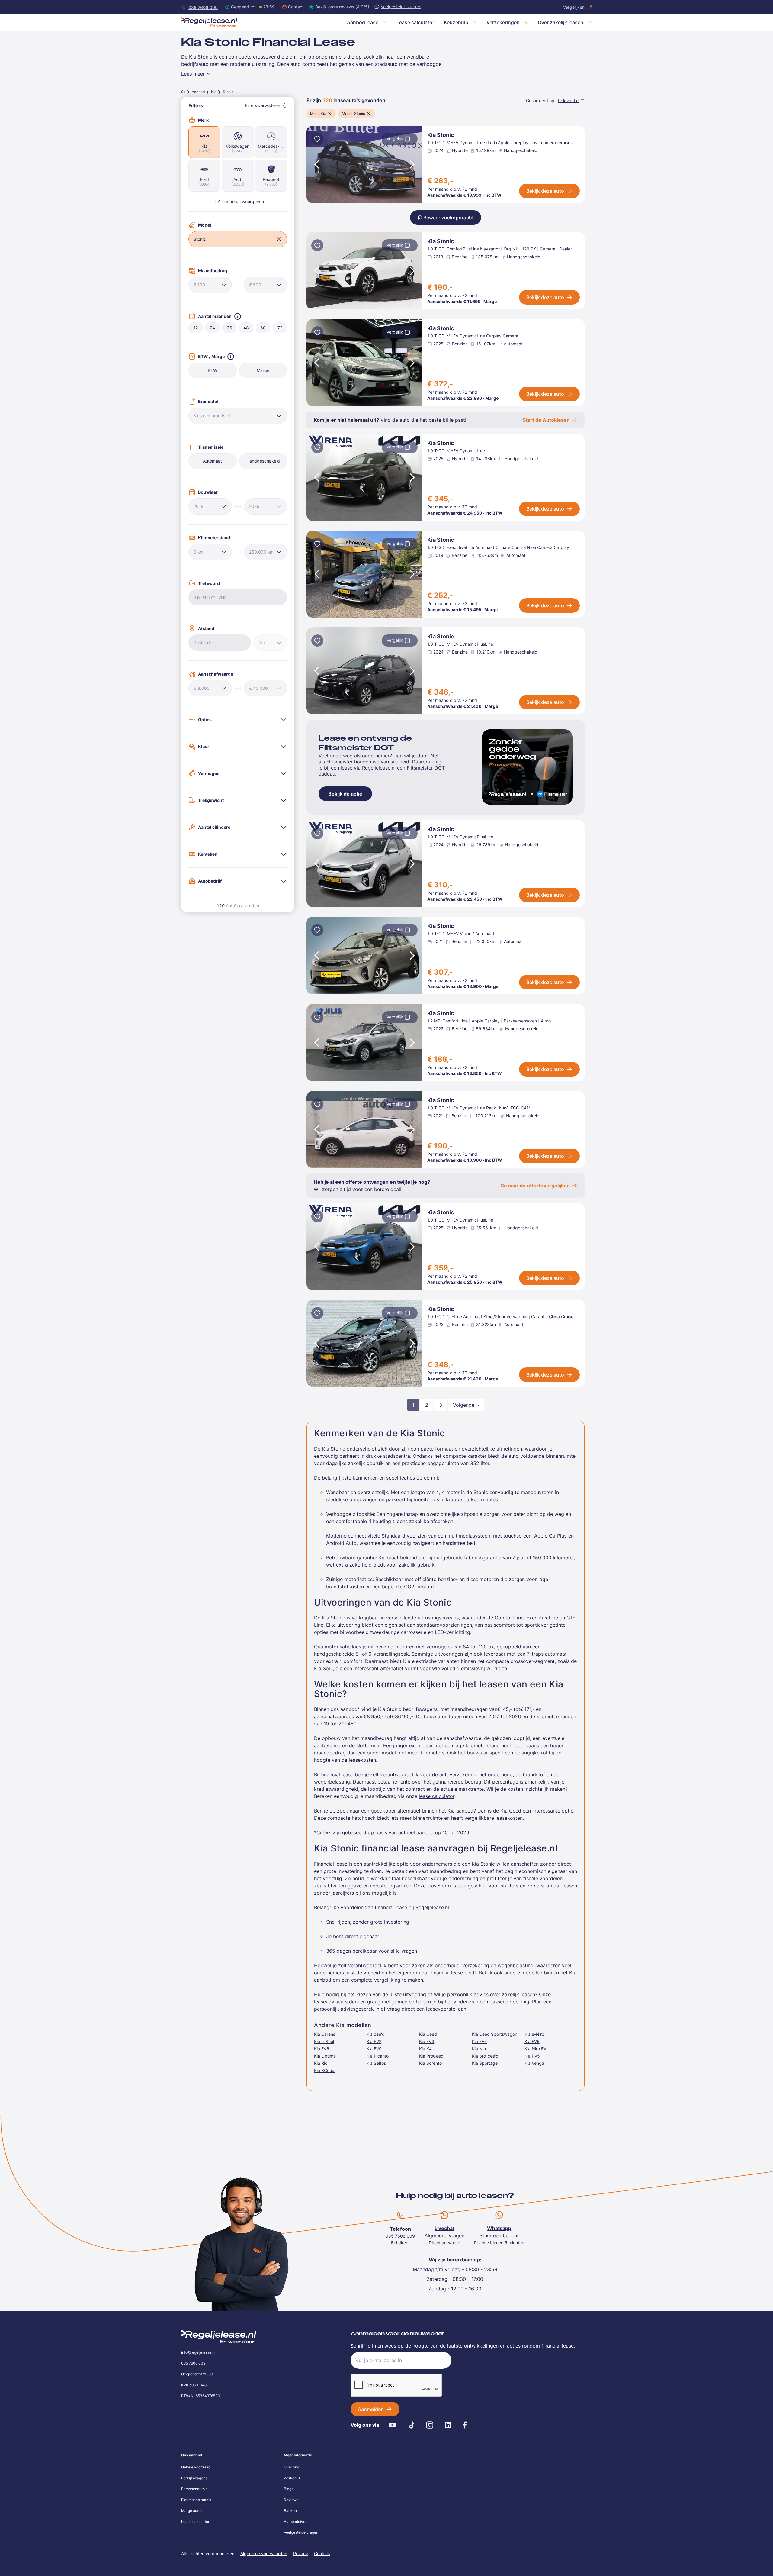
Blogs (289, 2489)
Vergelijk (395, 139)
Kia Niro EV (535, 2049)
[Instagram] (430, 2425)
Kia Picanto (378, 2056)
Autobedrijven (296, 2521)
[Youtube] (392, 2425)
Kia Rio (321, 2063)
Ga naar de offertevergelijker (535, 1186)
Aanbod (198, 92)
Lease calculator (195, 2521)
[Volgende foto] (413, 164)
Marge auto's (192, 2511)
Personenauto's (194, 2489)
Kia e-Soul (324, 2041)
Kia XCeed (324, 2070)
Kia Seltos (376, 2063)
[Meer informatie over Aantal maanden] (238, 316)
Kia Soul (323, 1668)
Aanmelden (371, 2409)
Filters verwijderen (263, 105)
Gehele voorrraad (196, 2467)
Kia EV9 (374, 2049)
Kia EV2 (374, 2041)
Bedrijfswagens (194, 2478)
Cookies (322, 2553)
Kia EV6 (322, 2049)
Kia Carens (325, 2034)
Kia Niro (480, 2049)
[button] (279, 239)
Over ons (291, 2467)
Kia (214, 92)
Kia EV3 (427, 2041)
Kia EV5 (532, 2041)
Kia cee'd (376, 2034)
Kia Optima (325, 2056)
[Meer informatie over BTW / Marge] (231, 357)
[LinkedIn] (448, 2425)
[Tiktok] (412, 2425)
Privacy (301, 2553)
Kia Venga (534, 2063)
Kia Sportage (485, 2063)
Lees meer (193, 74)
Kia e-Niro (534, 2034)
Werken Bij (293, 2478)
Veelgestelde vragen (301, 2532)
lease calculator (437, 1796)
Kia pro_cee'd (485, 2056)
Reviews (291, 2500)
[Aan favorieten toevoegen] (317, 140)
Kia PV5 (532, 2056)
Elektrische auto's (196, 2500)
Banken (290, 2511)
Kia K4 (425, 2049)
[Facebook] (465, 2425)
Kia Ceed (511, 1811)
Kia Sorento (430, 2063)
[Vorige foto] (316, 164)
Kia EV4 (480, 2041)
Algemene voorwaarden (264, 2553)
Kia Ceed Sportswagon (495, 2034)
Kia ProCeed (431, 2056)
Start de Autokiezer (546, 420)
